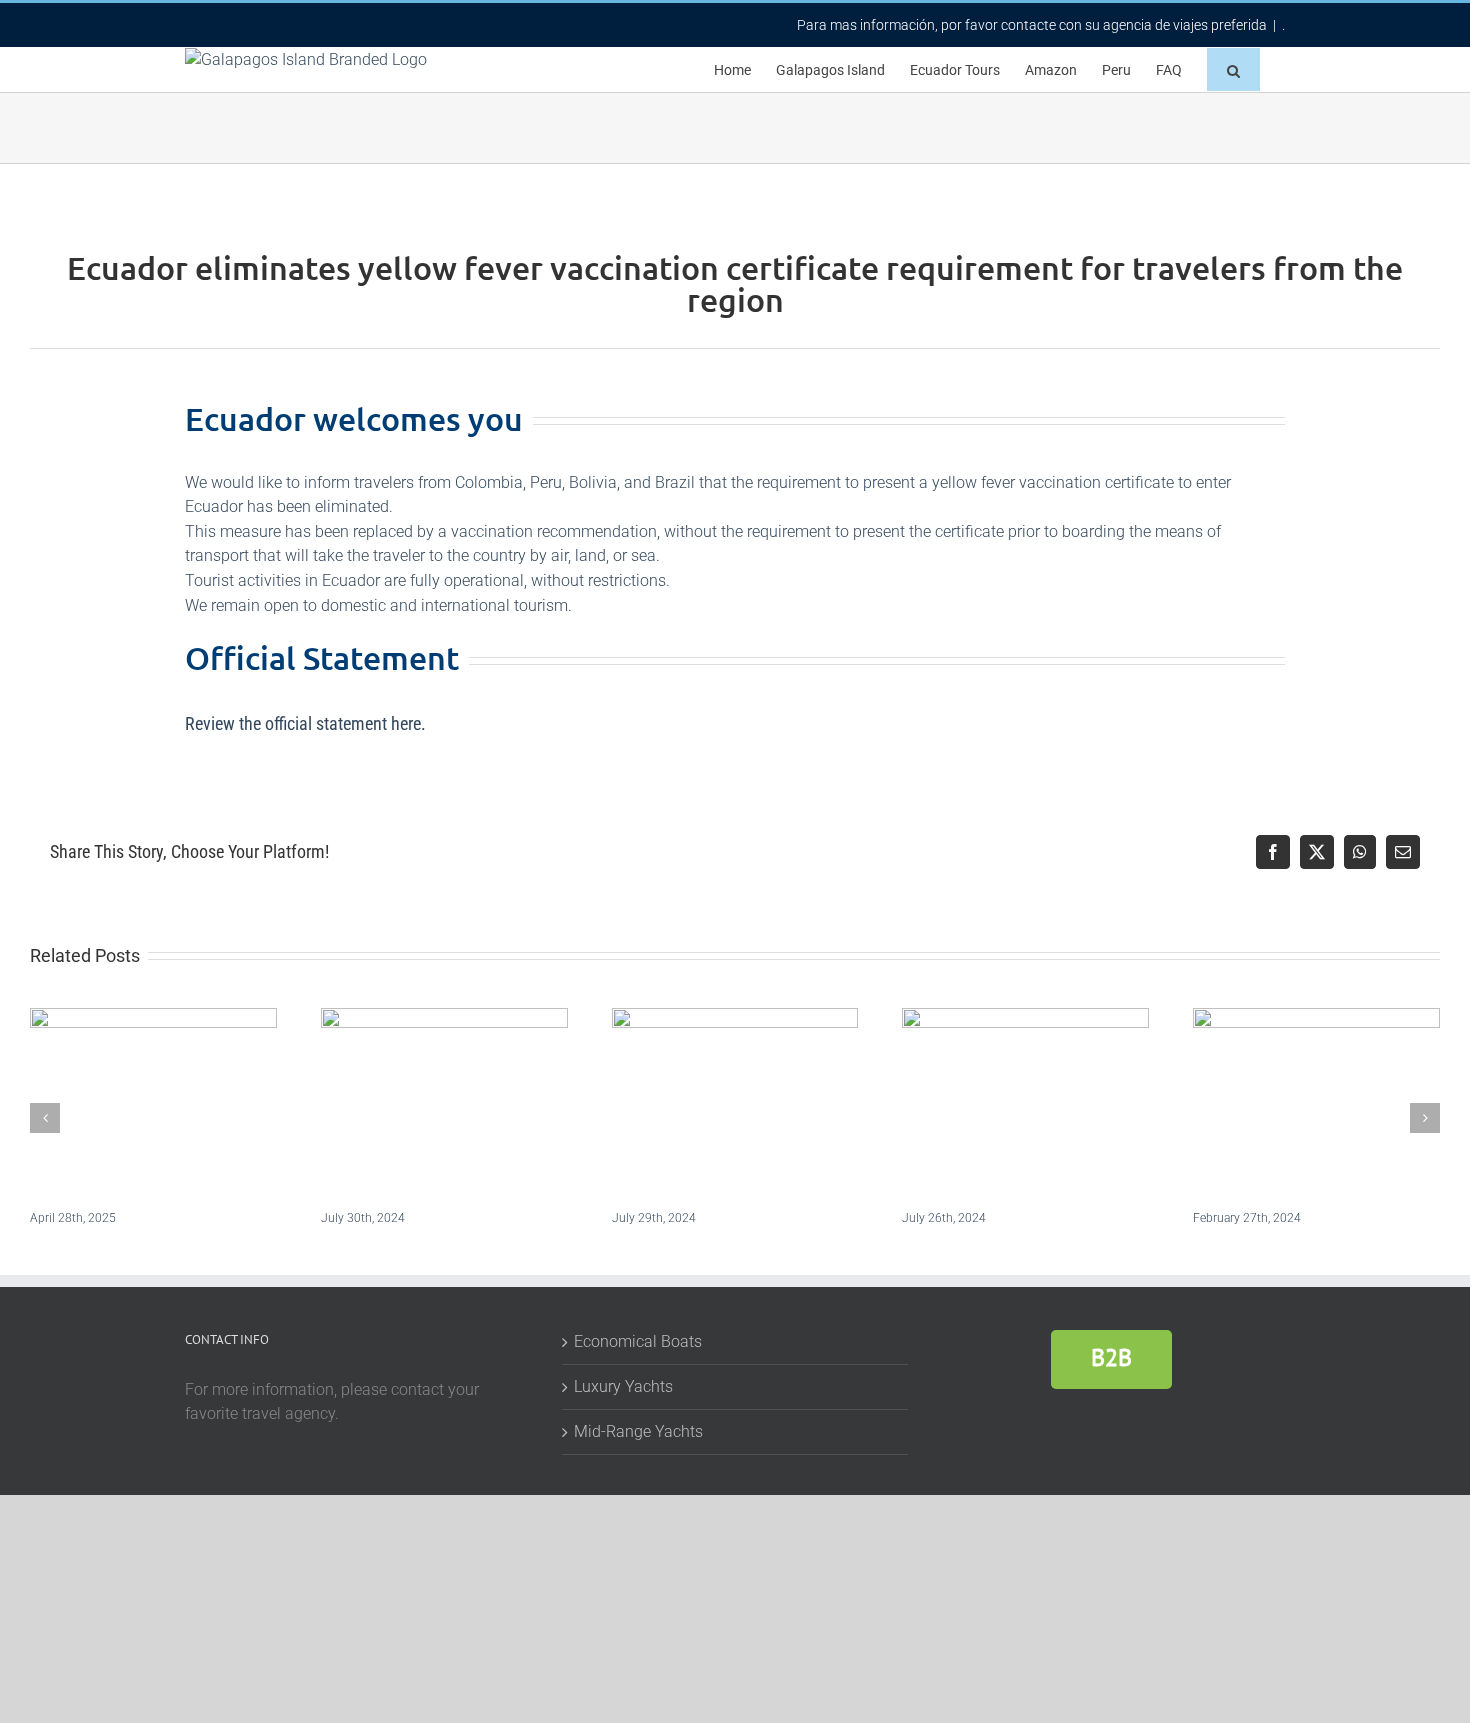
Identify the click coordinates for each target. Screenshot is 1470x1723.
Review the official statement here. (305, 723)
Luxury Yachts (623, 1386)
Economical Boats (638, 1341)
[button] (1233, 69)
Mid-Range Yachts (638, 1431)
